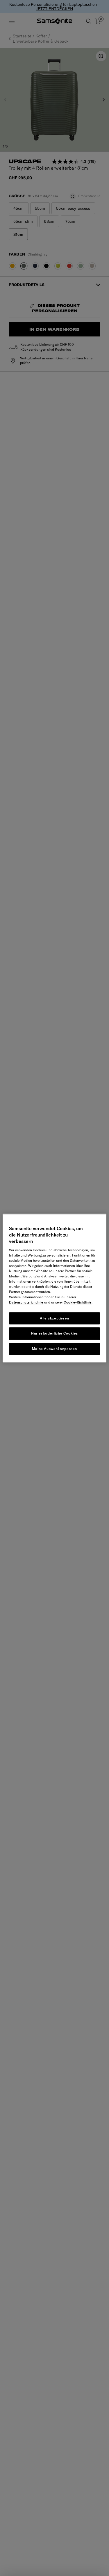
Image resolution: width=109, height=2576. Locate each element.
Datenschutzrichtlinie (26, 1302)
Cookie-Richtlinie (78, 1302)
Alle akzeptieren (54, 1318)
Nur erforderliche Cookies (54, 1334)
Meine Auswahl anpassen (54, 1349)
